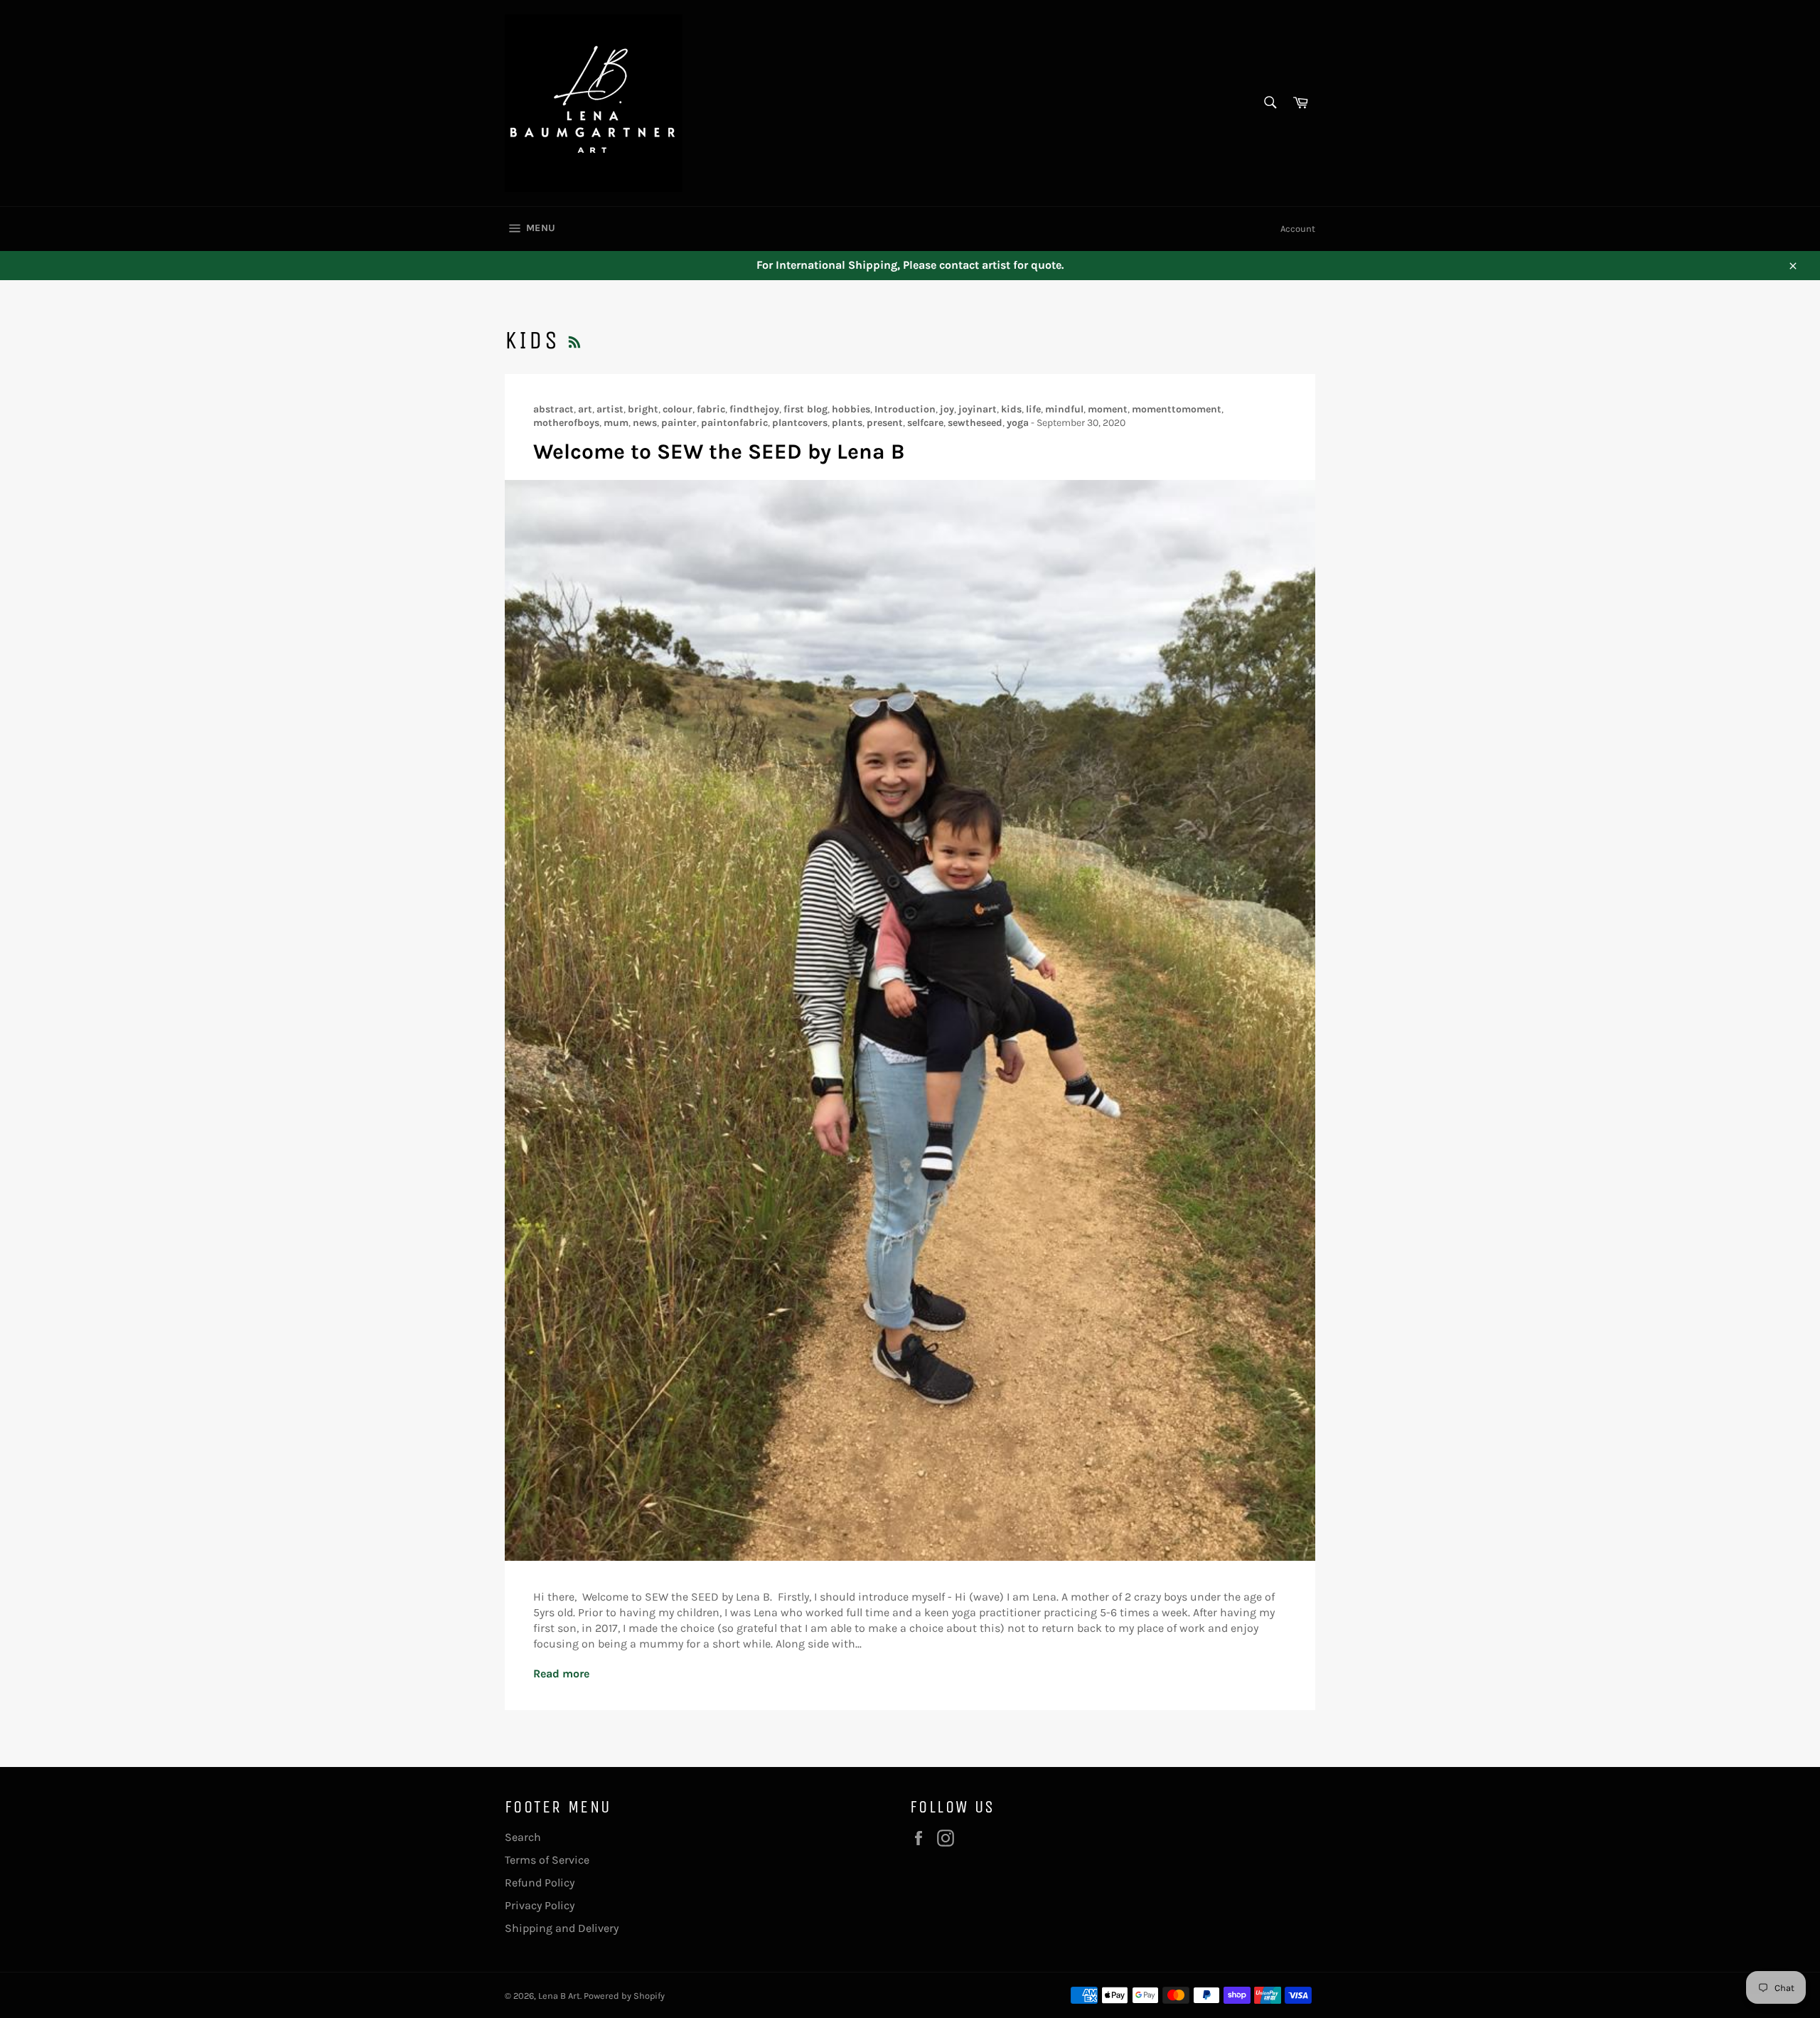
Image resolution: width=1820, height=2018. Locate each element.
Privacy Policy (540, 1905)
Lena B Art (559, 1996)
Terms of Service (547, 1860)
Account (1298, 229)
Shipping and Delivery (562, 1928)
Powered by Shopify (624, 1996)
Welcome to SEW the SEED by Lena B (719, 452)
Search (523, 1837)
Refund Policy (540, 1883)
